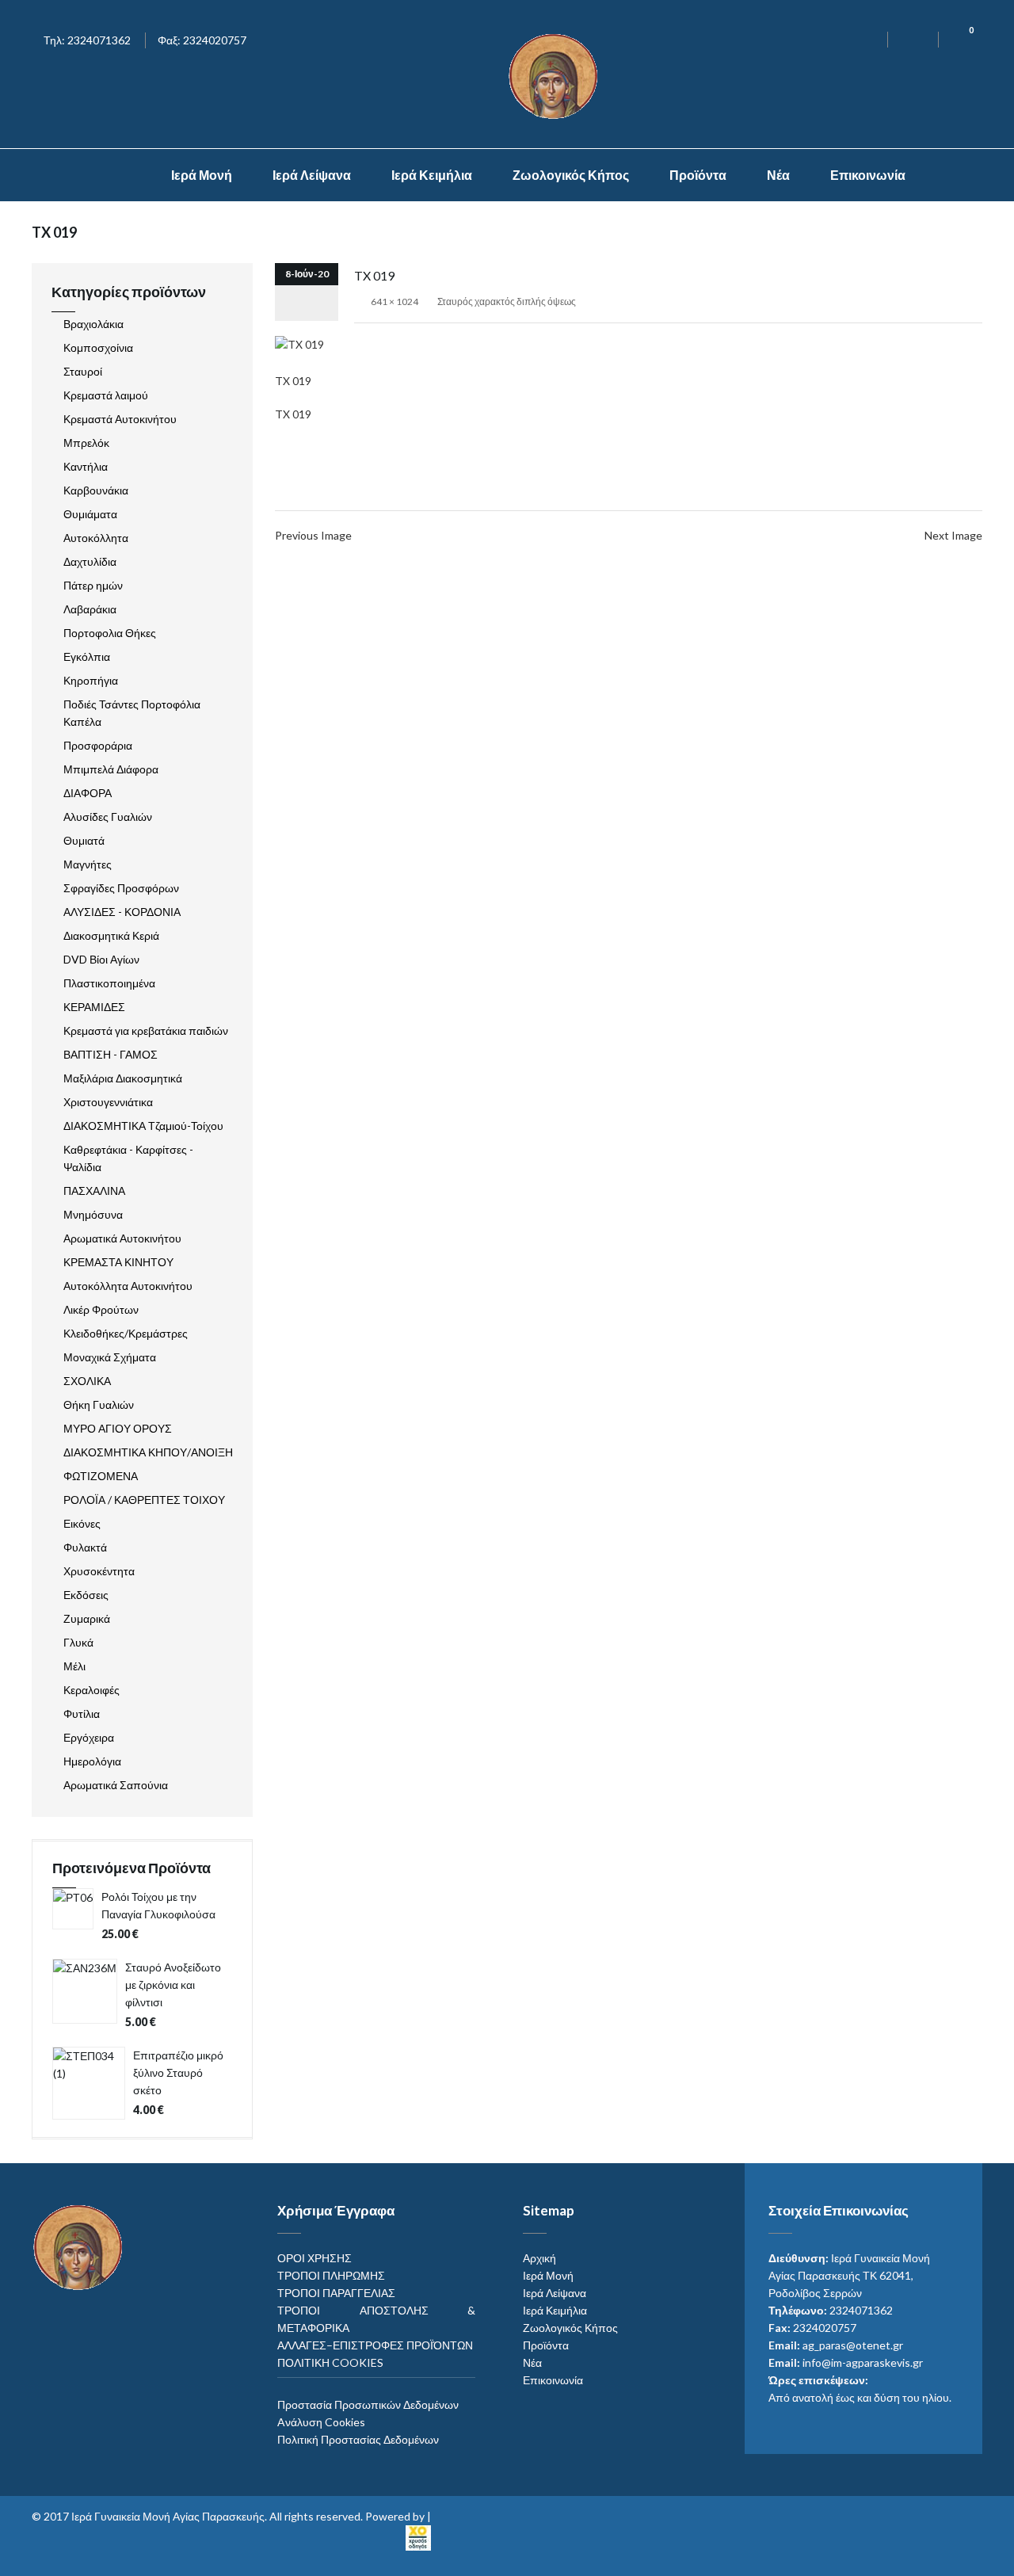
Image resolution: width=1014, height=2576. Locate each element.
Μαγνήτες (88, 864)
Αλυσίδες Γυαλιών (108, 817)
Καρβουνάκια (96, 490)
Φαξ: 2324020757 (202, 40)
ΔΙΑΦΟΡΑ (88, 793)
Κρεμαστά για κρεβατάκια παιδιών (146, 1030)
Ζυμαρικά (87, 1618)
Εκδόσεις (86, 1595)
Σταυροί (83, 371)
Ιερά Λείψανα (312, 175)
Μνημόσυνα (93, 1214)
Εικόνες (82, 1523)
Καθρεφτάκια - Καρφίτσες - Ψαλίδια (128, 1158)
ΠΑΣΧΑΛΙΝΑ (94, 1191)
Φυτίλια (82, 1714)
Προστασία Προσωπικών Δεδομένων (368, 2404)
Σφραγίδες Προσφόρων (121, 888)
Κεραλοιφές (91, 1690)
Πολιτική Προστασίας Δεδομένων (358, 2439)
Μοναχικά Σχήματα (110, 1357)
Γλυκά (78, 1642)
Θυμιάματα (90, 514)
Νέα (778, 175)
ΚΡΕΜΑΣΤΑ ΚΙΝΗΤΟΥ (118, 1262)
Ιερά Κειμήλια (432, 175)
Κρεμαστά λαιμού (106, 395)
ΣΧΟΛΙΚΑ (87, 1381)
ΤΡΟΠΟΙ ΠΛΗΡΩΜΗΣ (331, 2275)
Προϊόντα (698, 175)
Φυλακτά (85, 1547)
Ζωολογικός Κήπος (571, 175)
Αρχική (539, 2258)
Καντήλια (86, 466)
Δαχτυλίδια (90, 561)
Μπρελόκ (86, 443)
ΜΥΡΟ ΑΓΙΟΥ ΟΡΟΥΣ (118, 1428)
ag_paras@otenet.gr (853, 2345)
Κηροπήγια (91, 680)
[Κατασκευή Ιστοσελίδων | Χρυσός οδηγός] (418, 2536)
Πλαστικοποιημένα (109, 983)
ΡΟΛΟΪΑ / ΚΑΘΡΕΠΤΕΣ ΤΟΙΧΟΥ (144, 1500)
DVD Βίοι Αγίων (101, 959)
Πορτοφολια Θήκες (110, 633)
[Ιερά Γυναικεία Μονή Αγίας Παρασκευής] (556, 75)
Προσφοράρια (98, 745)
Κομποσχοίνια (98, 347)
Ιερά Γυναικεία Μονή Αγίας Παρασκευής (168, 2516)
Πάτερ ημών (93, 585)
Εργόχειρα (89, 1737)
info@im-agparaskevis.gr (863, 2362)
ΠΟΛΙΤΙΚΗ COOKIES (330, 2362)
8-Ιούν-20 (307, 274)
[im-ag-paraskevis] (118, 175)
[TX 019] (299, 343)
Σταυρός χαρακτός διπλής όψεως (507, 301)
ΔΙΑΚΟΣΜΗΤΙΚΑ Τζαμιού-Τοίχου (143, 1126)
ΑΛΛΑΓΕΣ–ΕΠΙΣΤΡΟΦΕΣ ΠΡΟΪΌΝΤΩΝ (375, 2345)
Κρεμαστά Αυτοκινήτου (120, 419)
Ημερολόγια (92, 1761)
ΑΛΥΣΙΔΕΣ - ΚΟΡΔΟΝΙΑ (122, 912)
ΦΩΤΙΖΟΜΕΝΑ (101, 1476)
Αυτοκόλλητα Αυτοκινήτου (128, 1286)
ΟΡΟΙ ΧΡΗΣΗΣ (314, 2258)
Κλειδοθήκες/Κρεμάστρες (126, 1333)
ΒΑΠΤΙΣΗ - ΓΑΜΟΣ (111, 1054)
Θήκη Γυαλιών (99, 1404)
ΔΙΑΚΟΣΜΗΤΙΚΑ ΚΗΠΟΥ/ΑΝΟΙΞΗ (148, 1452)
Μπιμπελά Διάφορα (111, 769)
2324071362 (861, 2310)
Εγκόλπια (87, 656)
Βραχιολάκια (93, 324)
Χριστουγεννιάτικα (108, 1102)
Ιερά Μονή (202, 175)
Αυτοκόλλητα (96, 538)
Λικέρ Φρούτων (101, 1309)
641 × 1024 (395, 301)
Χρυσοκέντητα (99, 1571)
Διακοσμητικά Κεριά (111, 935)
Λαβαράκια (90, 609)
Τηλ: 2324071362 (87, 40)
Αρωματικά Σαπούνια (116, 1785)
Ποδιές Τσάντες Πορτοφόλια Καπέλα (132, 713)
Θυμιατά (84, 840)
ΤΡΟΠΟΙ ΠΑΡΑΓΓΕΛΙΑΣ (336, 2293)
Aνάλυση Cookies (321, 2422)
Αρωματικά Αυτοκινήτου (122, 1238)
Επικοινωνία (868, 175)
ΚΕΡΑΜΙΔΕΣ (94, 1007)
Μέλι (74, 1666)
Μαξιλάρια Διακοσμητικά (123, 1078)
